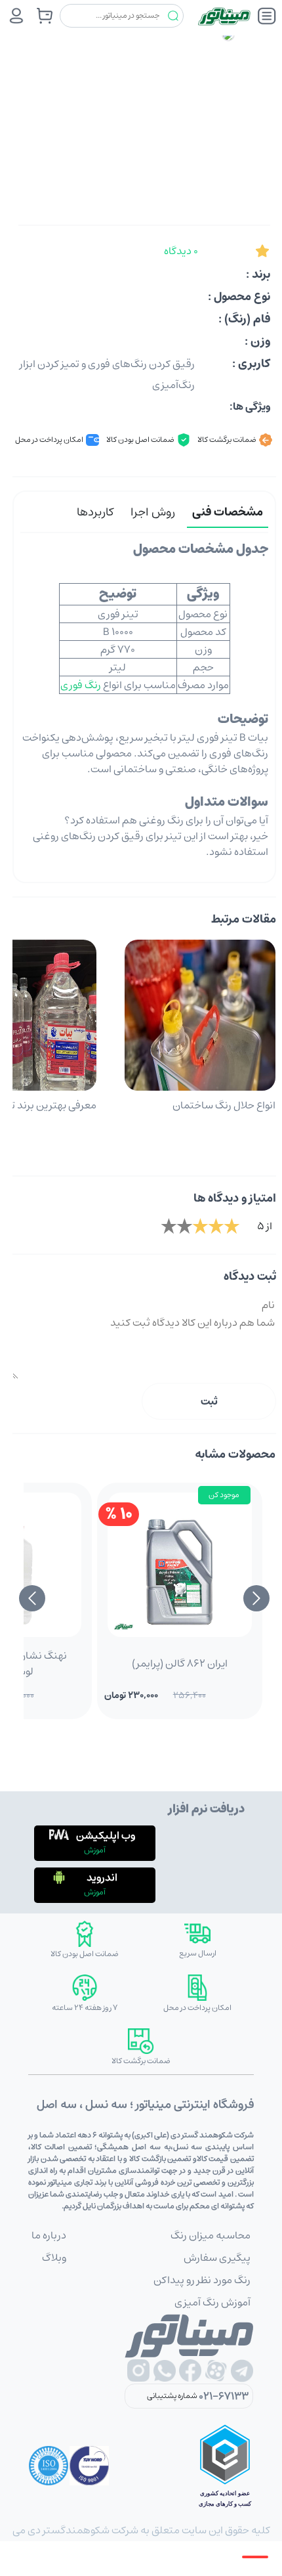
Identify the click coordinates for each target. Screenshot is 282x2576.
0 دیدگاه (181, 251)
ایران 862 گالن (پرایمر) (180, 1663)
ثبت (209, 1401)
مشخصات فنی (228, 512)
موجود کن (224, 1495)
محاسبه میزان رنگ (211, 2235)
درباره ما (49, 2235)
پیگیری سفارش (217, 2258)
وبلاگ (54, 2258)
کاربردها (95, 512)
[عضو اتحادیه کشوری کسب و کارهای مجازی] (225, 2466)
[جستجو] (173, 16)
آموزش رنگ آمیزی (212, 2302)
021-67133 (224, 2396)
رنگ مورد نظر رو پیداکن (202, 2280)
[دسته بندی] (267, 16)
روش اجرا (153, 512)
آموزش (95, 1850)
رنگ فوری (81, 685)
